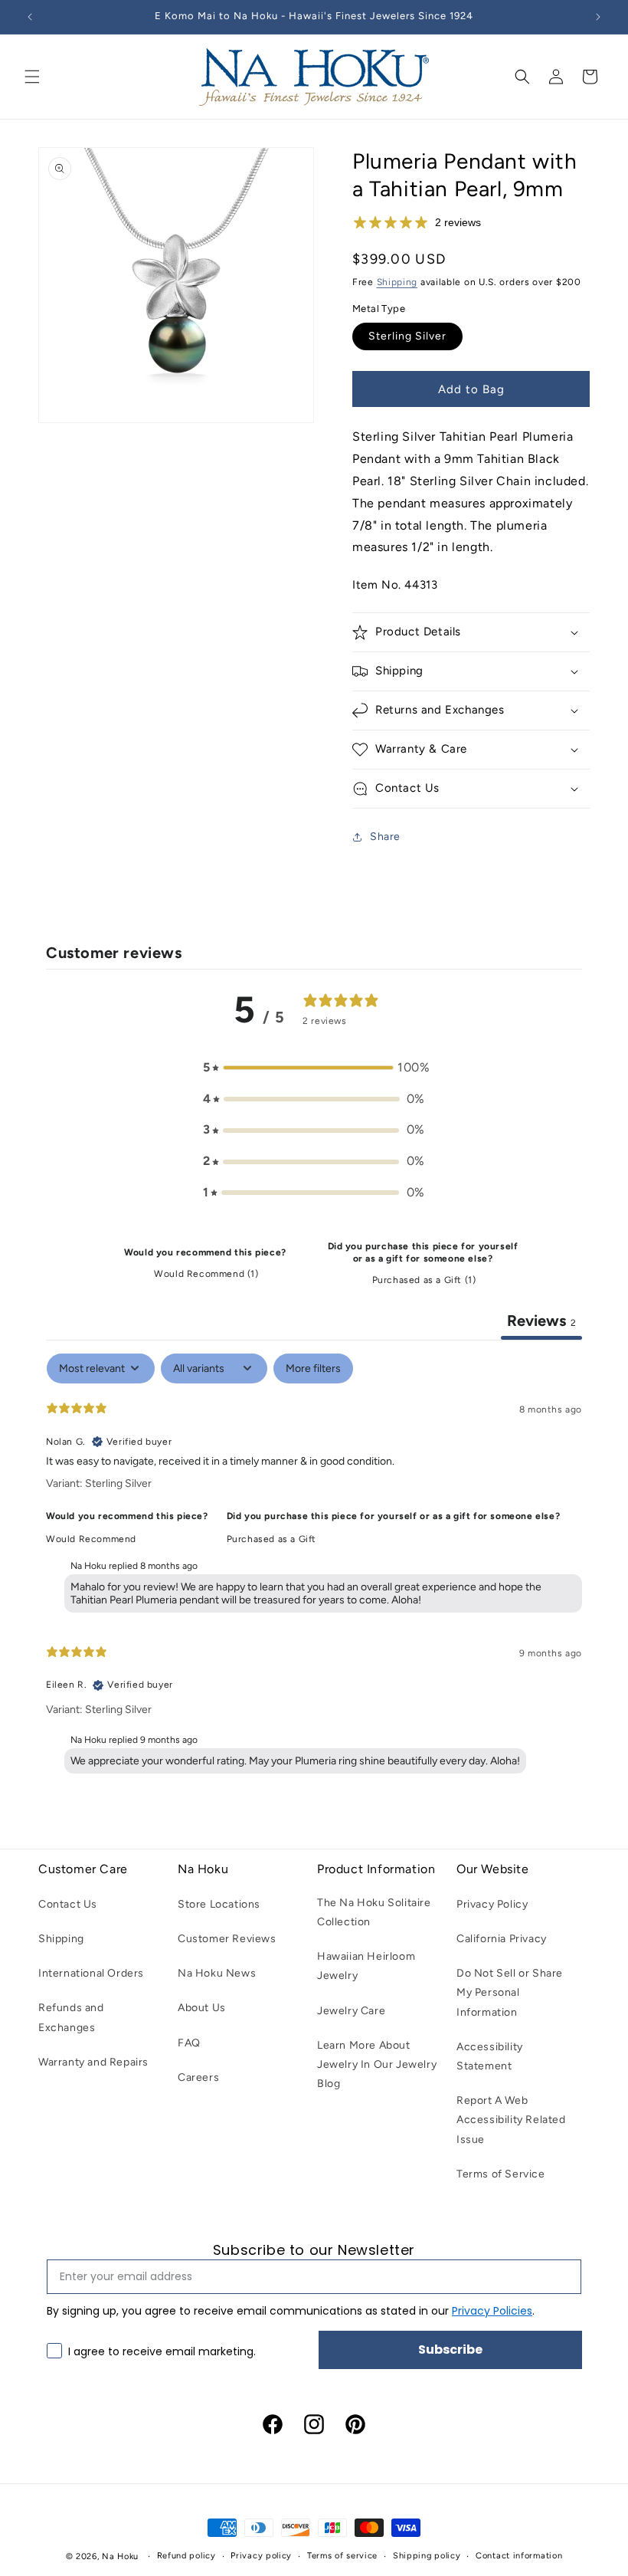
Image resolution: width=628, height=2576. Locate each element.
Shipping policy (427, 2556)
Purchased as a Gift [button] (271, 1539)
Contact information (519, 2556)
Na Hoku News (217, 1973)
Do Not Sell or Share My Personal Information (510, 1992)
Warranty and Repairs (93, 2062)
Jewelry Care (351, 2011)
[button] (32, 77)
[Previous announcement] (30, 17)
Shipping (397, 282)
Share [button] (385, 837)
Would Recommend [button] (91, 1539)
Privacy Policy (492, 1904)
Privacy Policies (492, 2311)
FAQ (189, 2043)
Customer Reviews (227, 1939)
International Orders (91, 1973)
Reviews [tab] (541, 1321)
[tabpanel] (314, 1567)
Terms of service (342, 2556)
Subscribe (450, 2350)
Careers (198, 2077)
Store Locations (219, 1904)
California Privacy (502, 1939)
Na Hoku (120, 2556)
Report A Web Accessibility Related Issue (511, 2120)
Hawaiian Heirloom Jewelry (366, 1966)
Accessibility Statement (490, 2056)
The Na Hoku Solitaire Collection (374, 1912)
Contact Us (68, 1904)
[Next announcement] (598, 17)
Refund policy (186, 2556)
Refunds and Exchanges (71, 2017)
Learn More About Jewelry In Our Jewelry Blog (377, 2064)
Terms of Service (501, 2174)
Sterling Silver (407, 336)
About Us (202, 2008)
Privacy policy (261, 2556)
